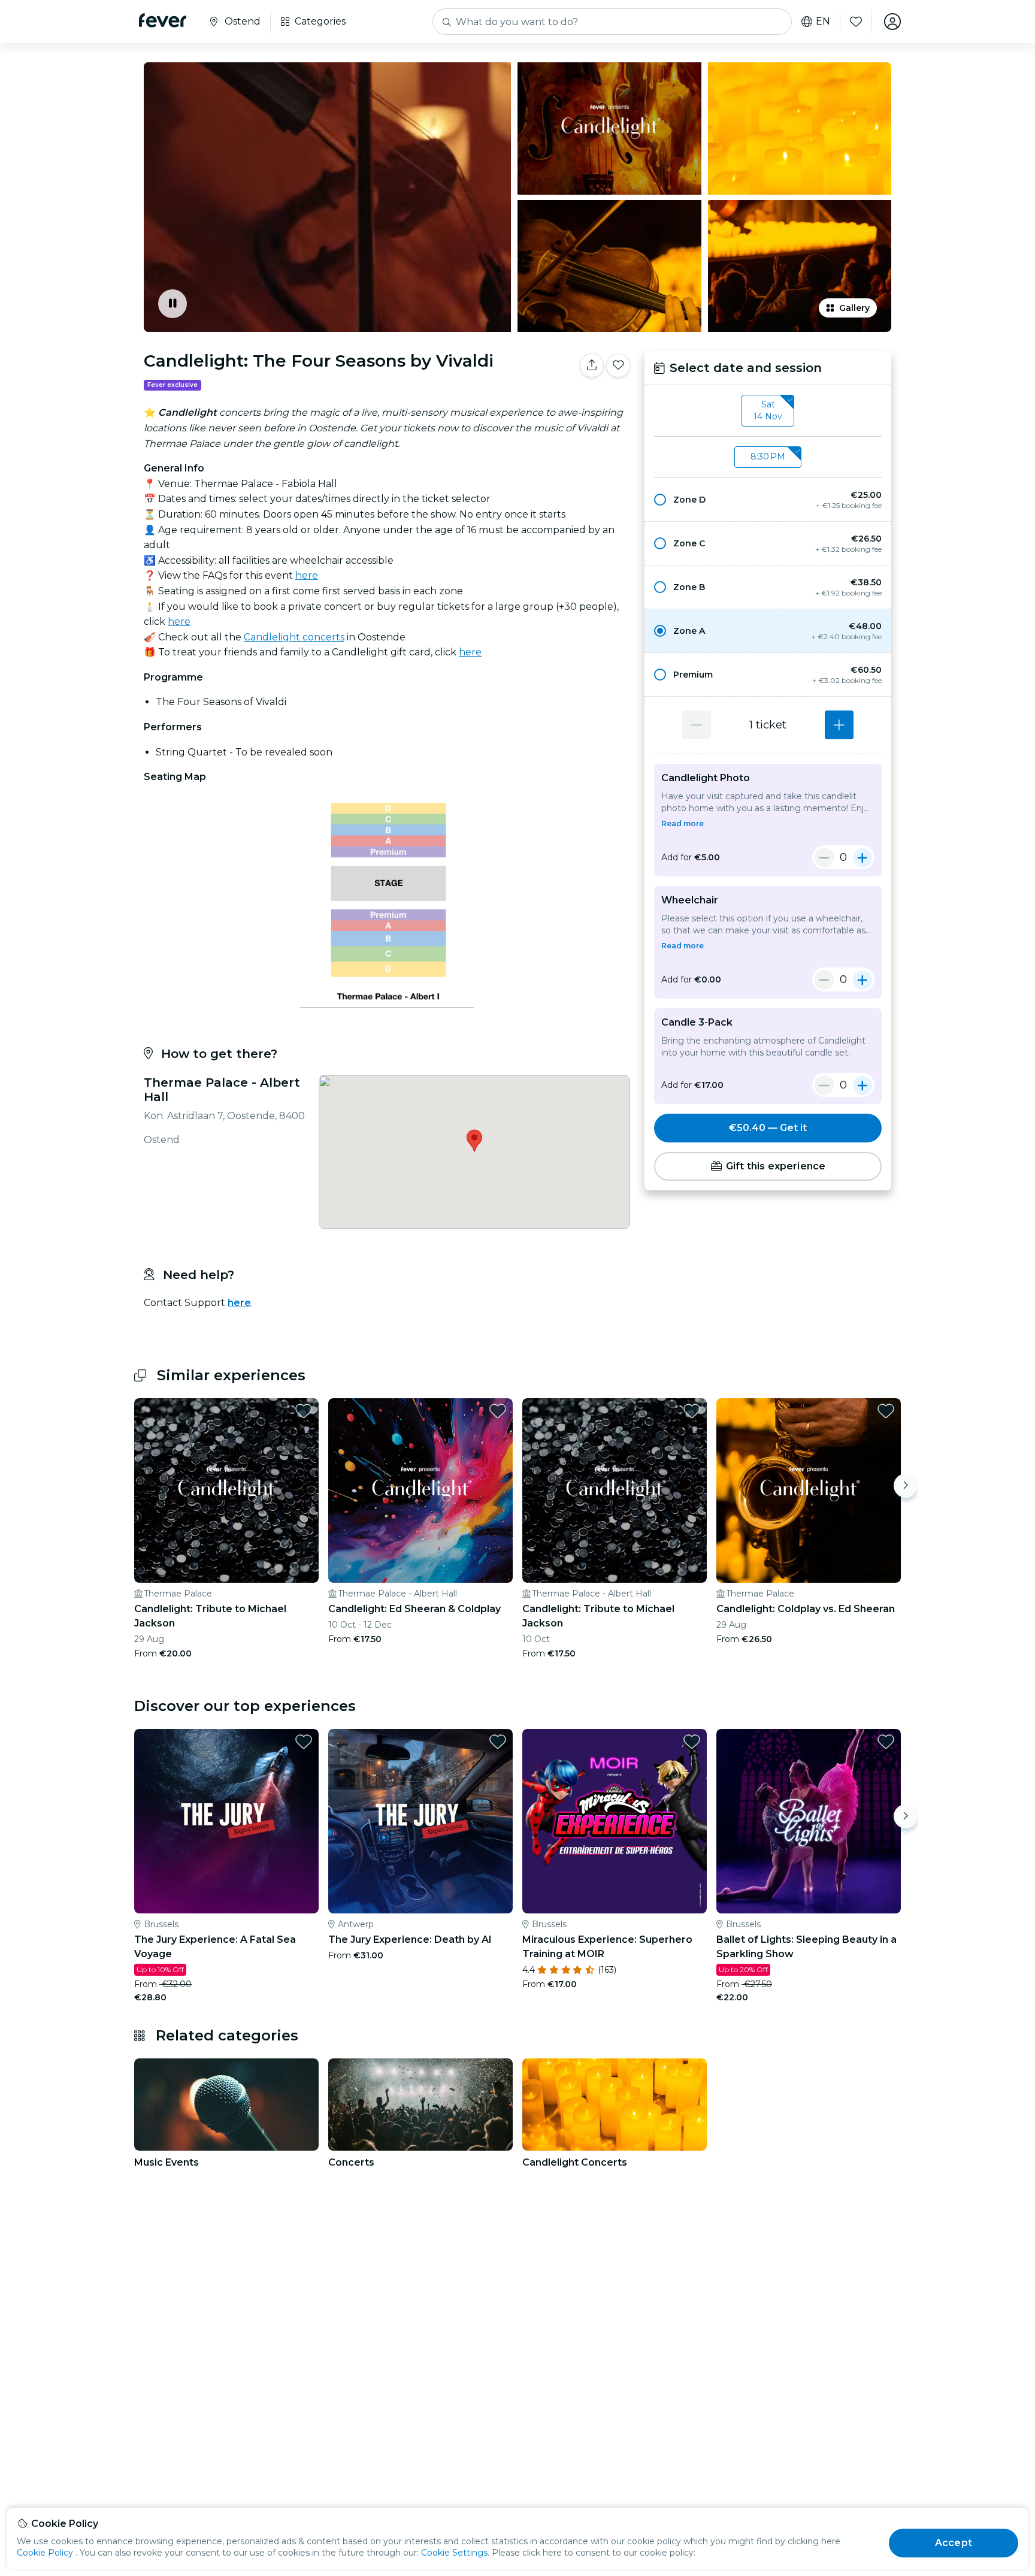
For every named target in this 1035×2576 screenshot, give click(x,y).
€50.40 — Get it (768, 1128)
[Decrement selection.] (697, 725)
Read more (683, 823)
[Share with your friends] (592, 365)
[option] (768, 500)
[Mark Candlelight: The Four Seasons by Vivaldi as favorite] (618, 365)
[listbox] (768, 411)
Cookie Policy (45, 2553)
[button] (768, 500)
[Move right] (906, 1486)
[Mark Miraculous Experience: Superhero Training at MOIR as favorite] (692, 1741)
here (307, 575)
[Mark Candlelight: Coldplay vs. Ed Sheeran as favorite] (886, 1411)
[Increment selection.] (839, 725)
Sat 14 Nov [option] (768, 410)
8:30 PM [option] (768, 456)
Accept (954, 2543)
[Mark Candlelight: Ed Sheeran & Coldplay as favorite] (498, 1411)
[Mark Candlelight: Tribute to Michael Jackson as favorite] (304, 1411)
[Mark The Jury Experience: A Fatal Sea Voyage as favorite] (304, 1741)
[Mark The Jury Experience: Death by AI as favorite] (498, 1741)
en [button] (823, 22)
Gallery (854, 308)
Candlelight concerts (294, 637)
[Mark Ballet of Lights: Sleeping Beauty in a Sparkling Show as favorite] (886, 1741)
